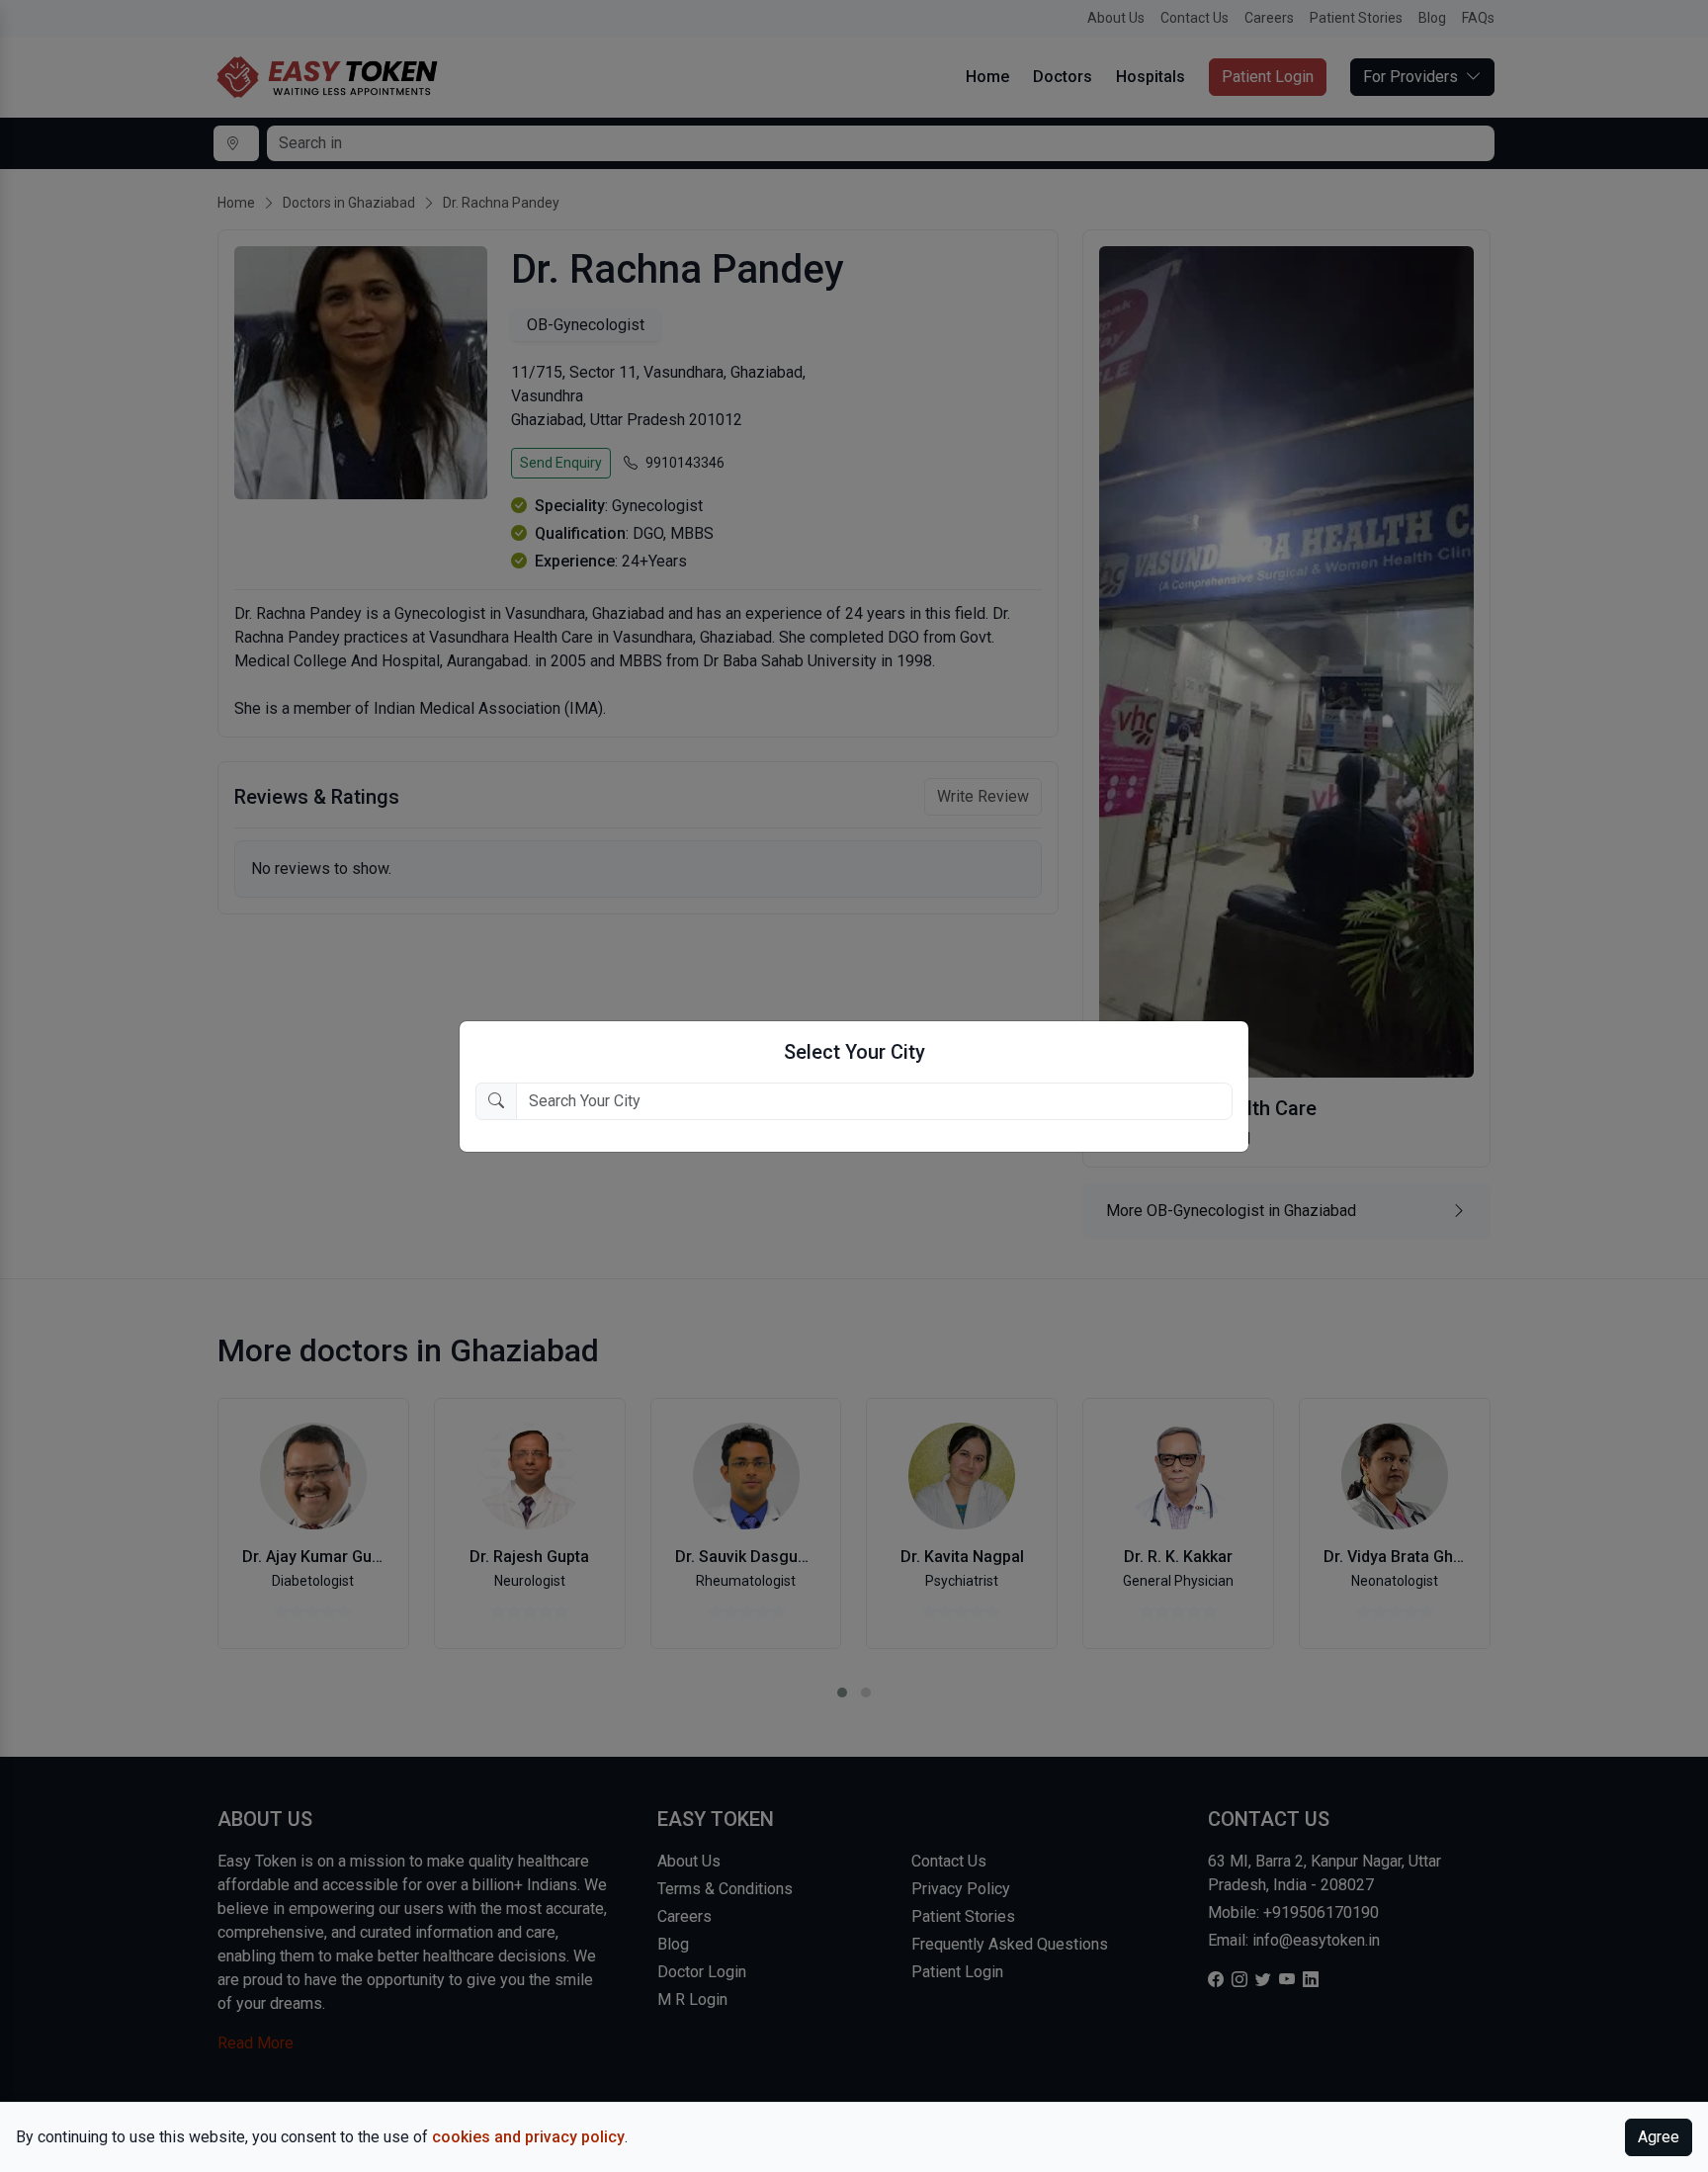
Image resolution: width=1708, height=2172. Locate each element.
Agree (1659, 2137)
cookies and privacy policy (528, 2137)
